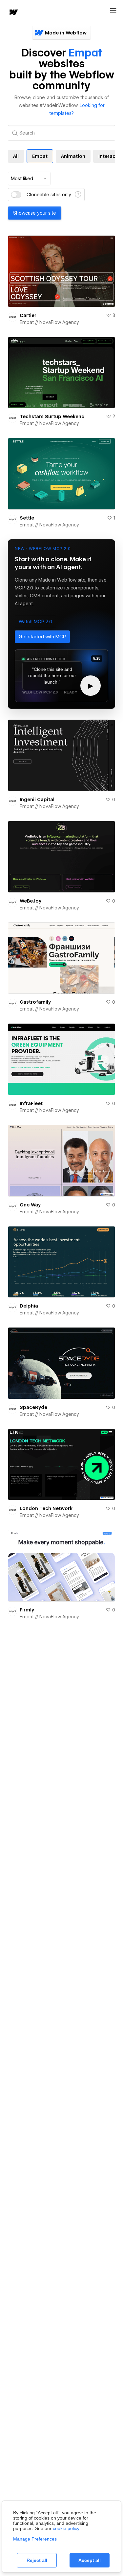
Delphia (29, 1306)
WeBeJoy (31, 901)
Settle (27, 518)
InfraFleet (31, 1103)
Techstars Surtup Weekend (52, 416)
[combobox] (29, 179)
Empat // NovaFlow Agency (49, 322)
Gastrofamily (35, 1002)
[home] (13, 13)
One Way (30, 1205)
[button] (35, 622)
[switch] (16, 195)
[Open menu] (113, 11)
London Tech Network (46, 1508)
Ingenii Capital (37, 799)
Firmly (27, 1610)
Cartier (28, 315)
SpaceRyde (33, 1407)
